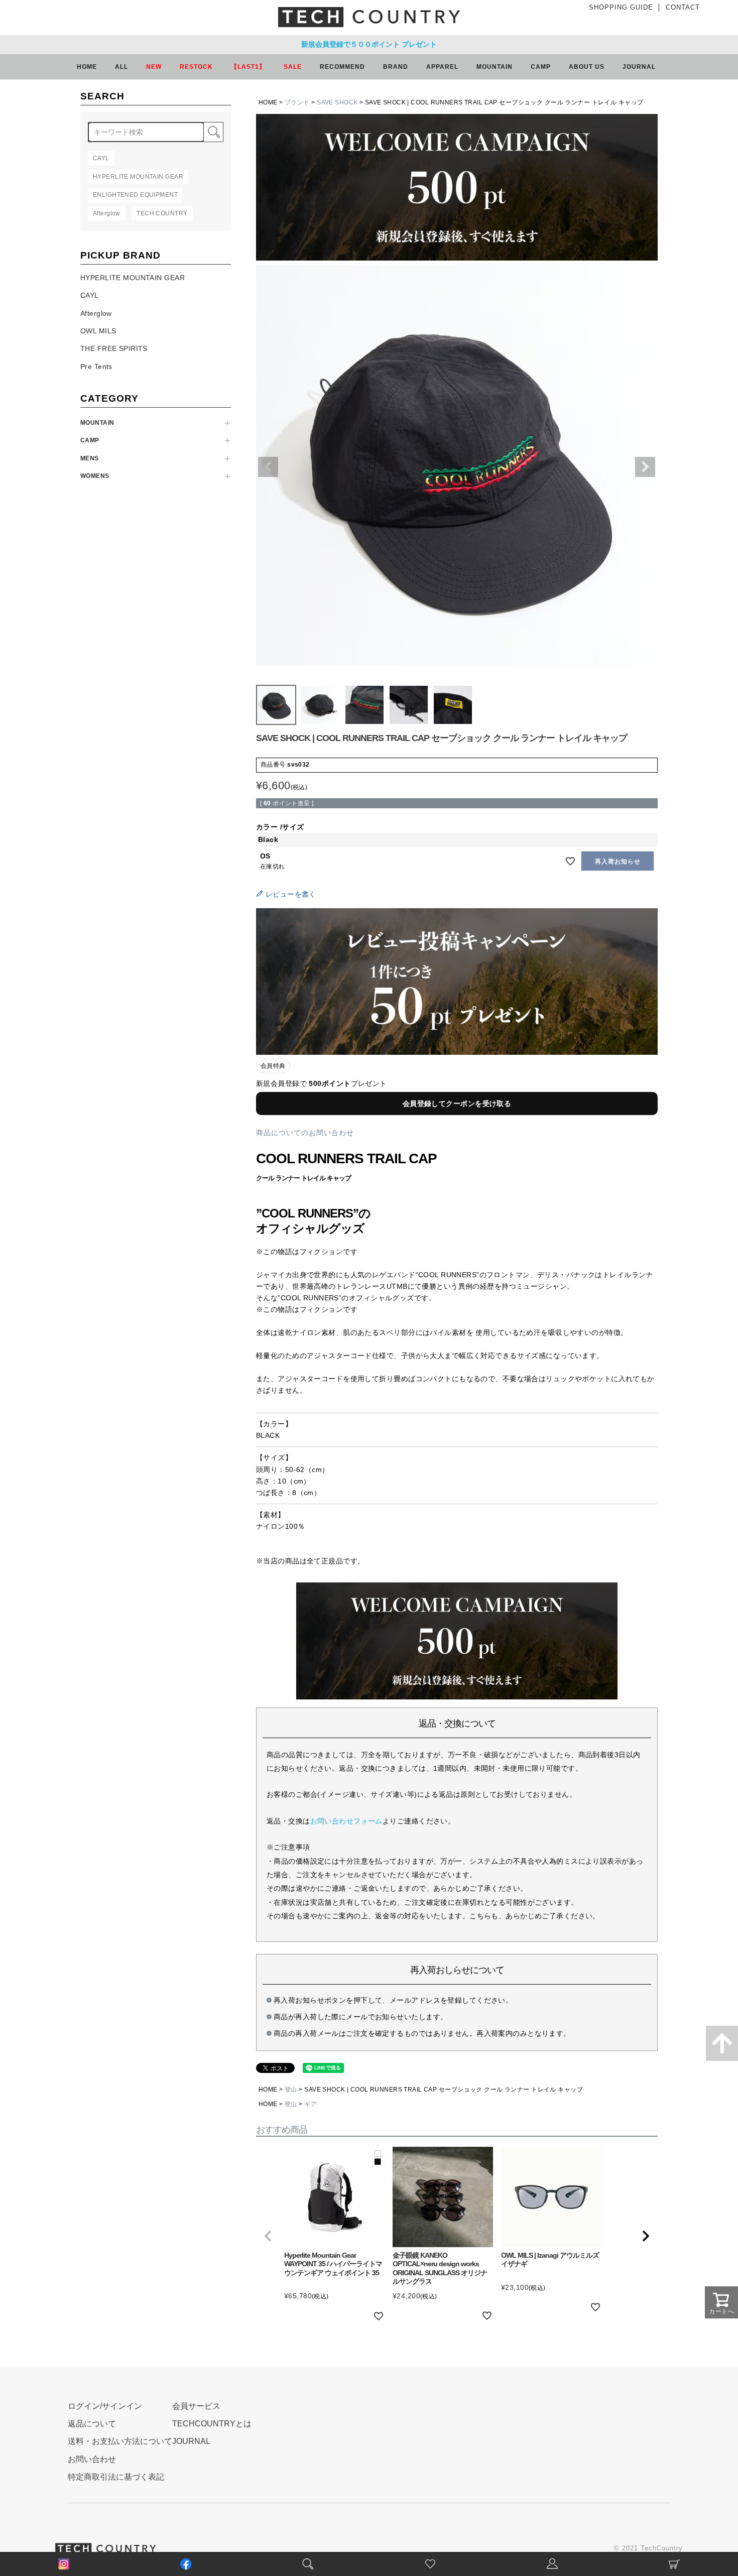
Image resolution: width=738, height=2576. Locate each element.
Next (645, 467)
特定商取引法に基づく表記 (116, 2477)
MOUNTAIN (97, 423)
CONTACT (683, 7)
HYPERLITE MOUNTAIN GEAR (133, 278)
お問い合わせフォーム (346, 1821)
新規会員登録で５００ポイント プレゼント (369, 44)
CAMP (90, 440)
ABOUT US (587, 67)
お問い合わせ (92, 2459)
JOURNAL (639, 67)
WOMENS (95, 476)
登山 (291, 2090)
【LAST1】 (248, 67)
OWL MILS (98, 331)
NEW (154, 67)
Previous (268, 467)
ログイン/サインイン (105, 2406)
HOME (87, 67)
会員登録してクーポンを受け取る (457, 1103)
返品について (92, 2424)
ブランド (297, 102)
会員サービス (196, 2406)
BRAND (396, 67)
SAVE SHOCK (337, 102)
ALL (121, 67)
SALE (293, 67)
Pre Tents (96, 366)
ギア (311, 2104)
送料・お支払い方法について (120, 2441)
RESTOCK (196, 67)
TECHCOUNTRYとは (212, 2424)
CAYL (90, 295)
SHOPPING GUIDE (621, 7)
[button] (268, 2236)
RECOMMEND (342, 67)
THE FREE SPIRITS (114, 348)
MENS (90, 458)
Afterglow (96, 313)
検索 (213, 132)
